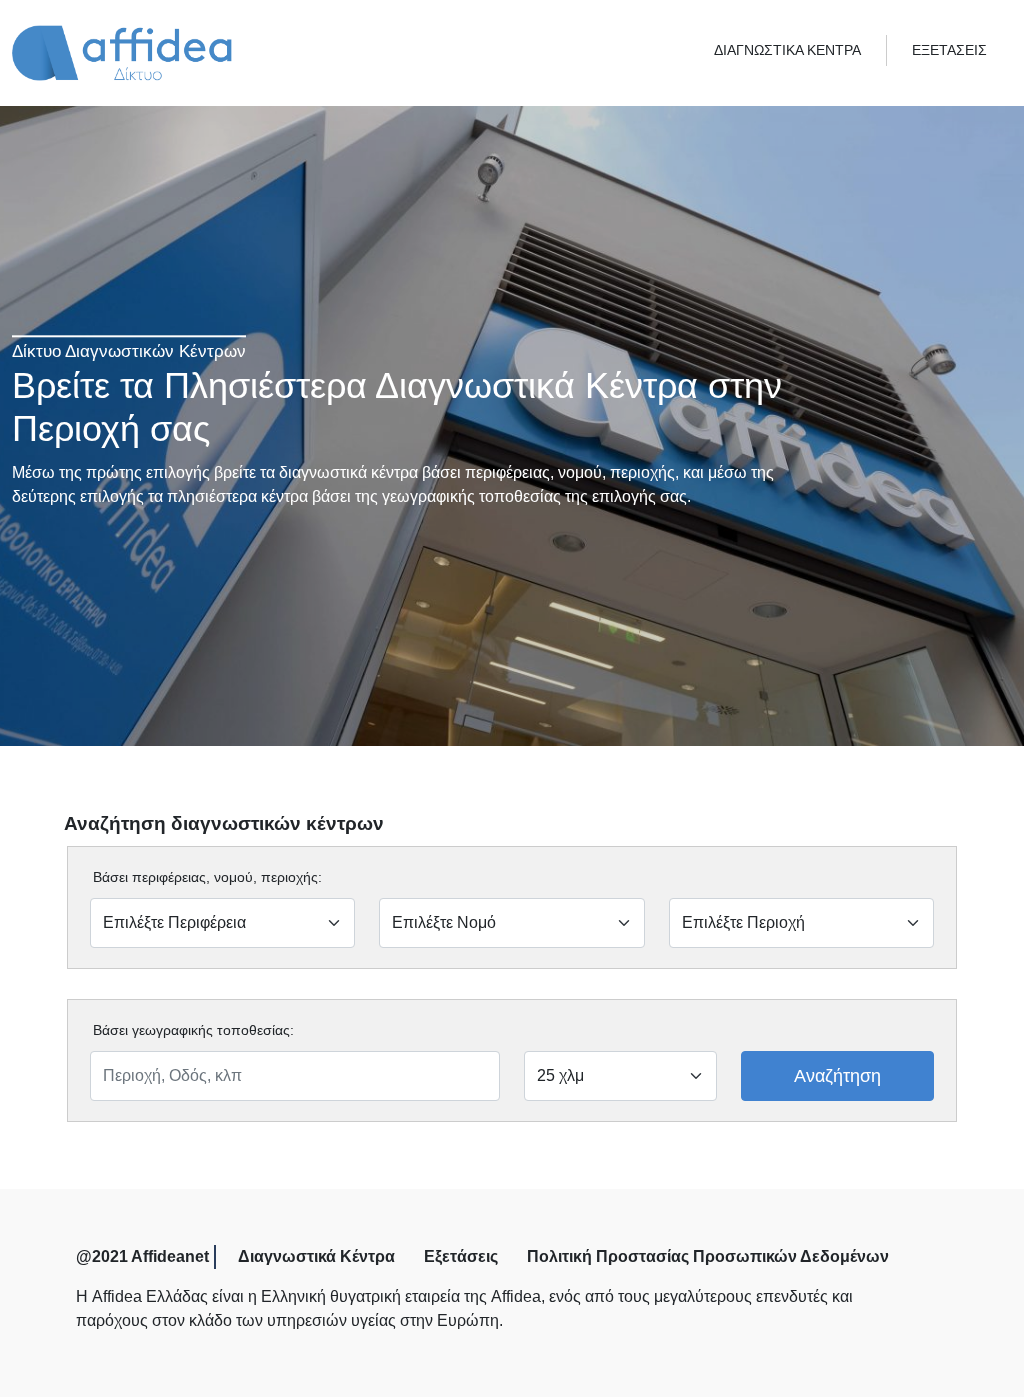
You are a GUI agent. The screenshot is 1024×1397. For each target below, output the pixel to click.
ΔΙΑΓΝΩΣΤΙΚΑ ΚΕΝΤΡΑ (787, 50)
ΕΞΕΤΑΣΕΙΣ (949, 50)
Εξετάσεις (461, 1256)
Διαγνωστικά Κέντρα (316, 1256)
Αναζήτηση (837, 1076)
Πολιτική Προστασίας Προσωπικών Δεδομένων (708, 1256)
